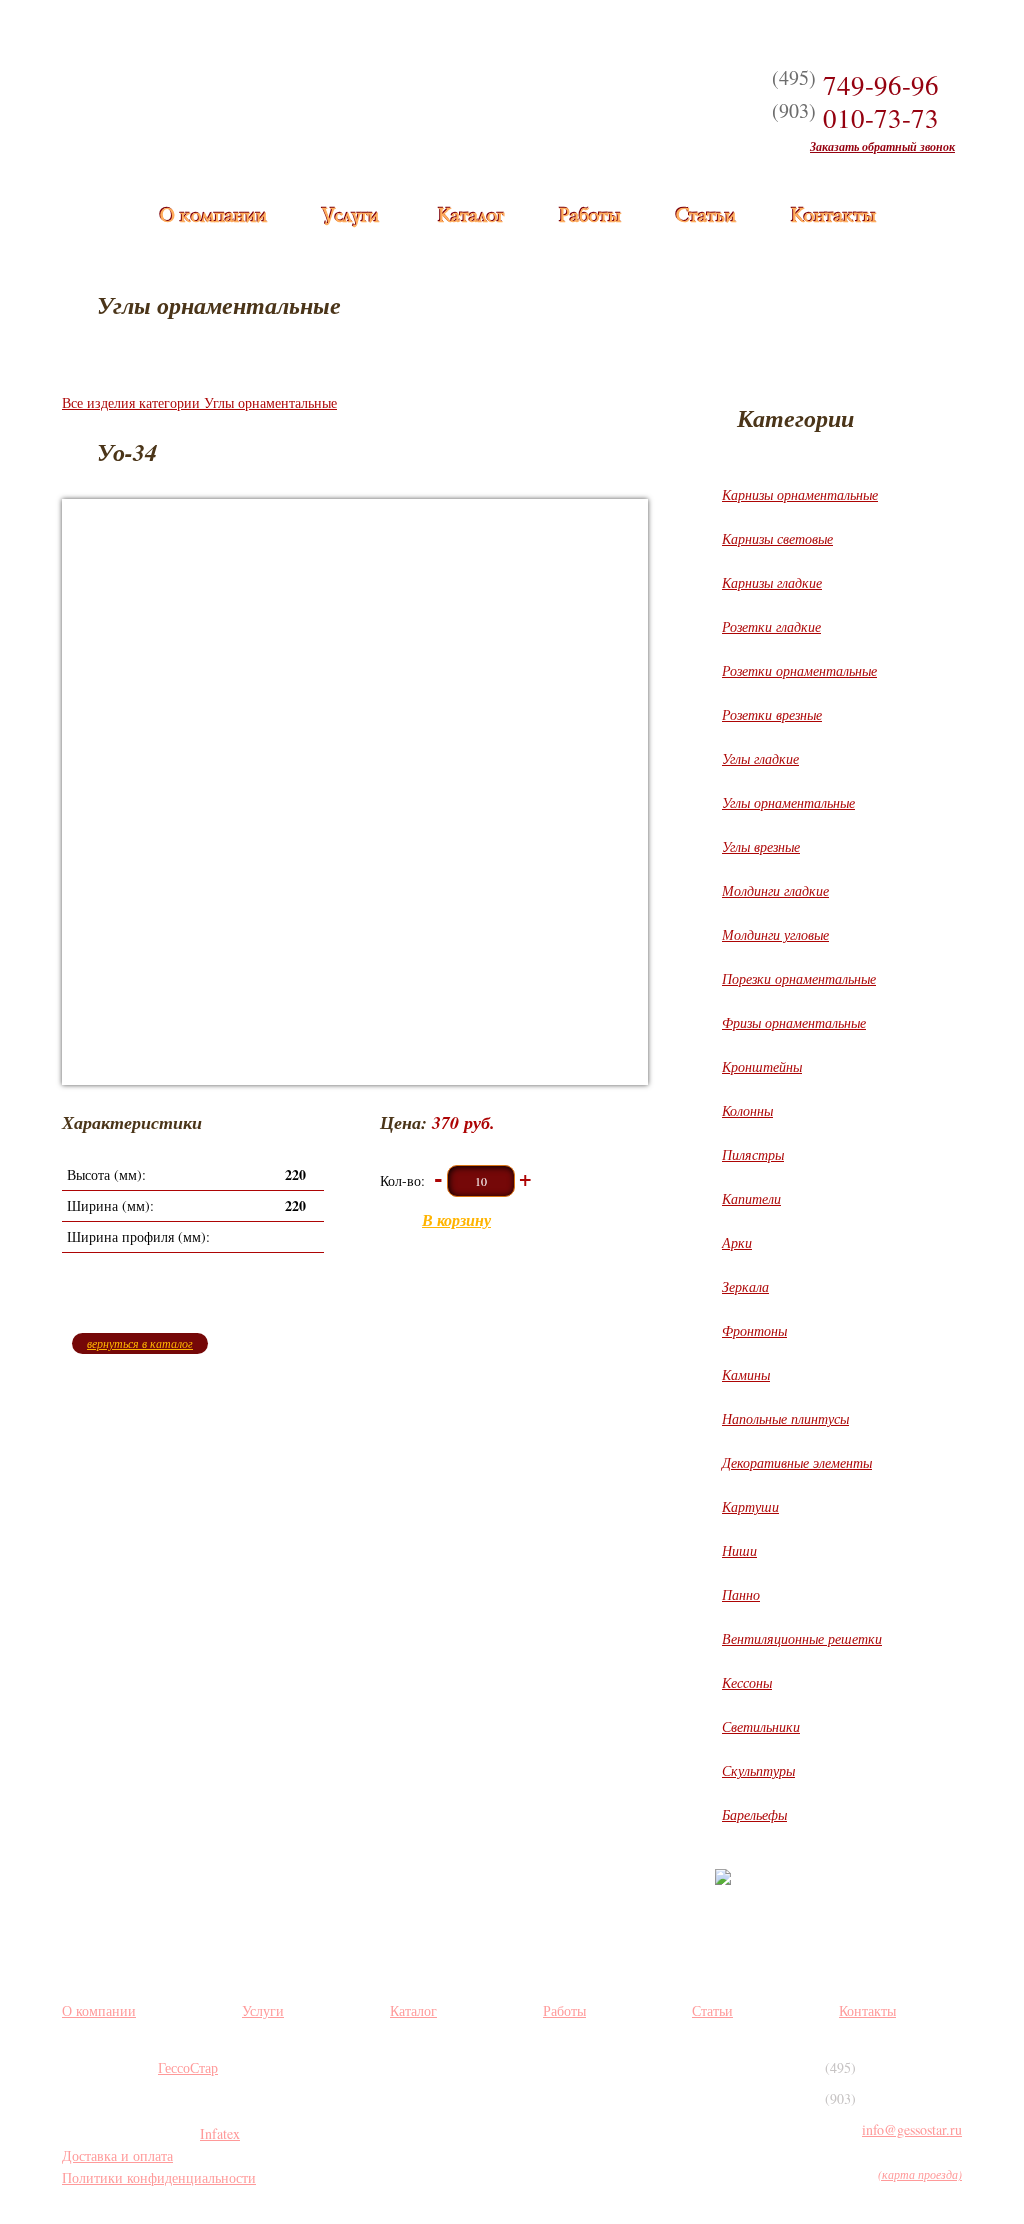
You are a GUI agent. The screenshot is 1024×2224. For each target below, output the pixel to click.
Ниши (739, 1550)
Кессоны (747, 1682)
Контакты (832, 217)
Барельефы (754, 1814)
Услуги (349, 217)
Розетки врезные (772, 714)
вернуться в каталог (140, 1343)
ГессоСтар (188, 2067)
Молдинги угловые (775, 934)
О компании (212, 217)
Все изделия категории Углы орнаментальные (199, 402)
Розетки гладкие (771, 626)
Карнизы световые (777, 538)
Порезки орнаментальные (799, 978)
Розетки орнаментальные (799, 670)
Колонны (747, 1110)
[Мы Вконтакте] (407, 2085)
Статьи (705, 217)
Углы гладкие (760, 758)
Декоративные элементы (797, 1462)
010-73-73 (855, 118)
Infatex (220, 2133)
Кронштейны (762, 1066)
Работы (589, 217)
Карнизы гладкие (772, 582)
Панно (741, 1594)
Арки (737, 1242)
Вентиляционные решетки (802, 1638)
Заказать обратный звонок (882, 146)
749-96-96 (855, 85)
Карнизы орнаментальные (800, 494)
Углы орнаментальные (788, 802)
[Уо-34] (355, 792)
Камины (746, 1374)
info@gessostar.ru (912, 2129)
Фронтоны (754, 1330)
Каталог (470, 217)
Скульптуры (758, 1770)
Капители (751, 1198)
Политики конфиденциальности (159, 2177)
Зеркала (745, 1286)
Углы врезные (761, 846)
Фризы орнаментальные (794, 1022)
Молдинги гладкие (775, 890)
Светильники (761, 1726)
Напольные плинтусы (785, 1418)
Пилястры (753, 1154)
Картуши (750, 1506)
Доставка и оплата (117, 2155)
